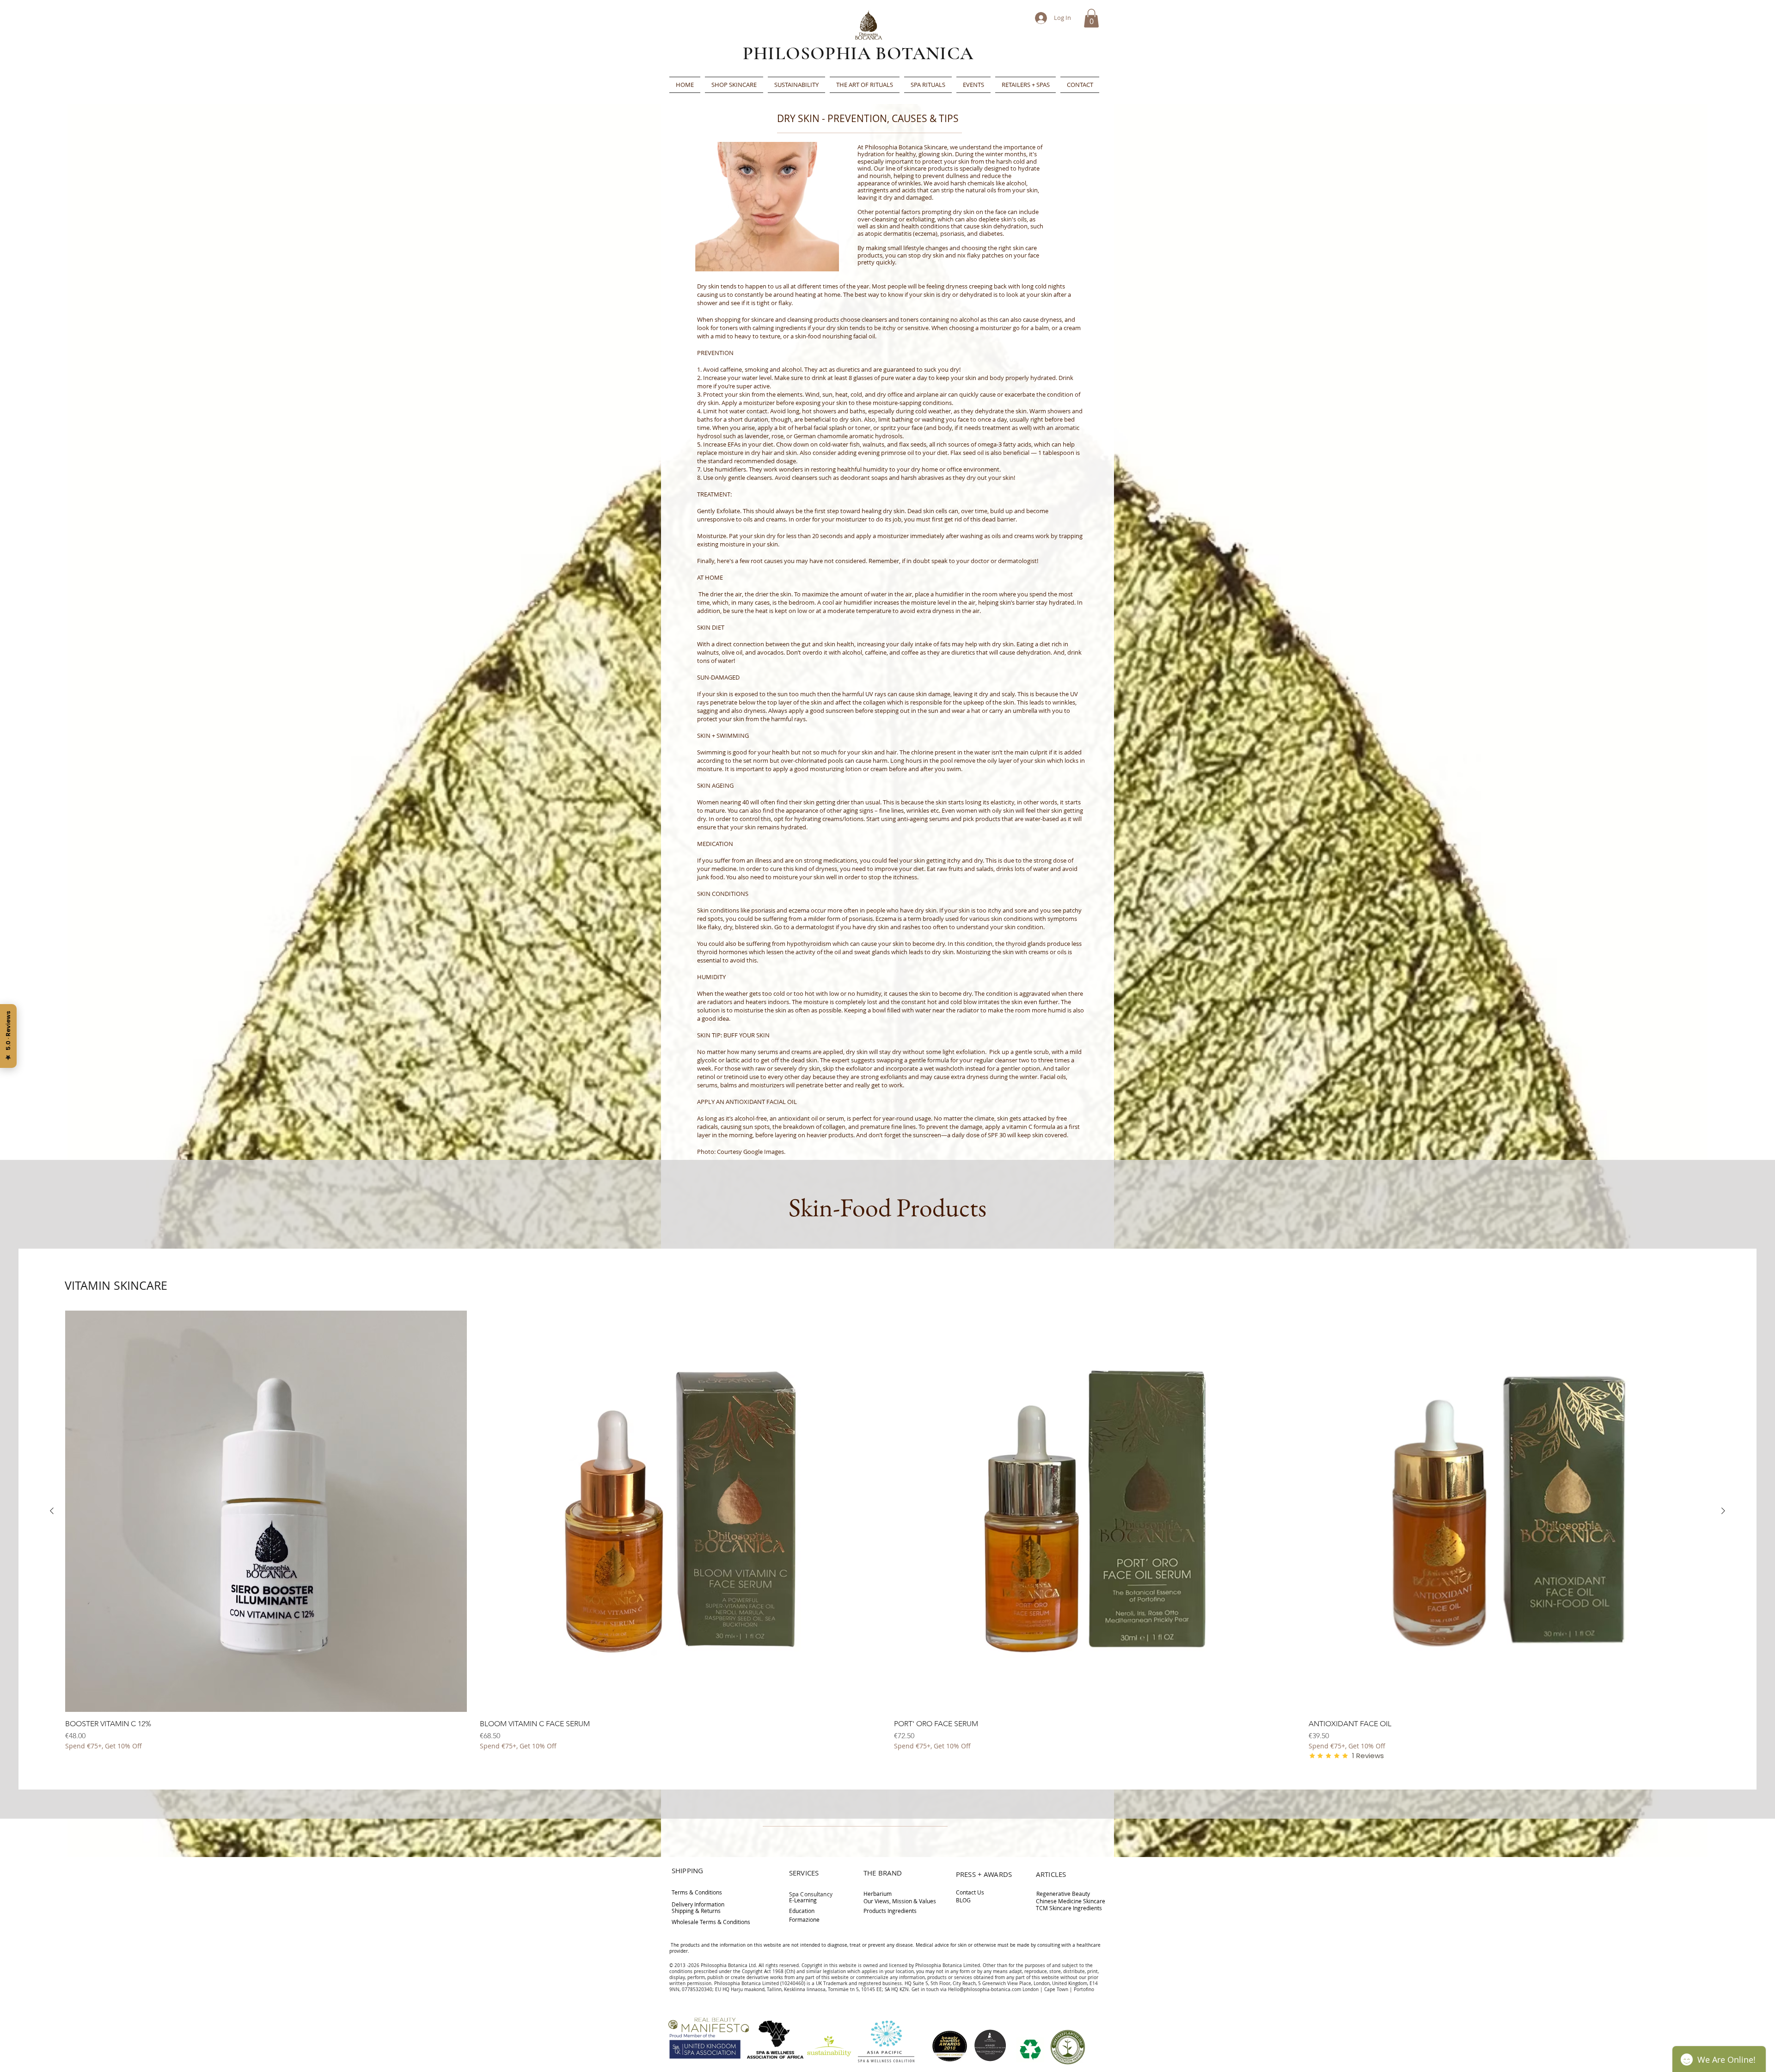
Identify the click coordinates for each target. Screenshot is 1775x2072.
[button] (1091, 18)
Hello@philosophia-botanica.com (985, 1989)
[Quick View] (266, 1511)
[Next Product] (1723, 1511)
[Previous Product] (52, 1511)
